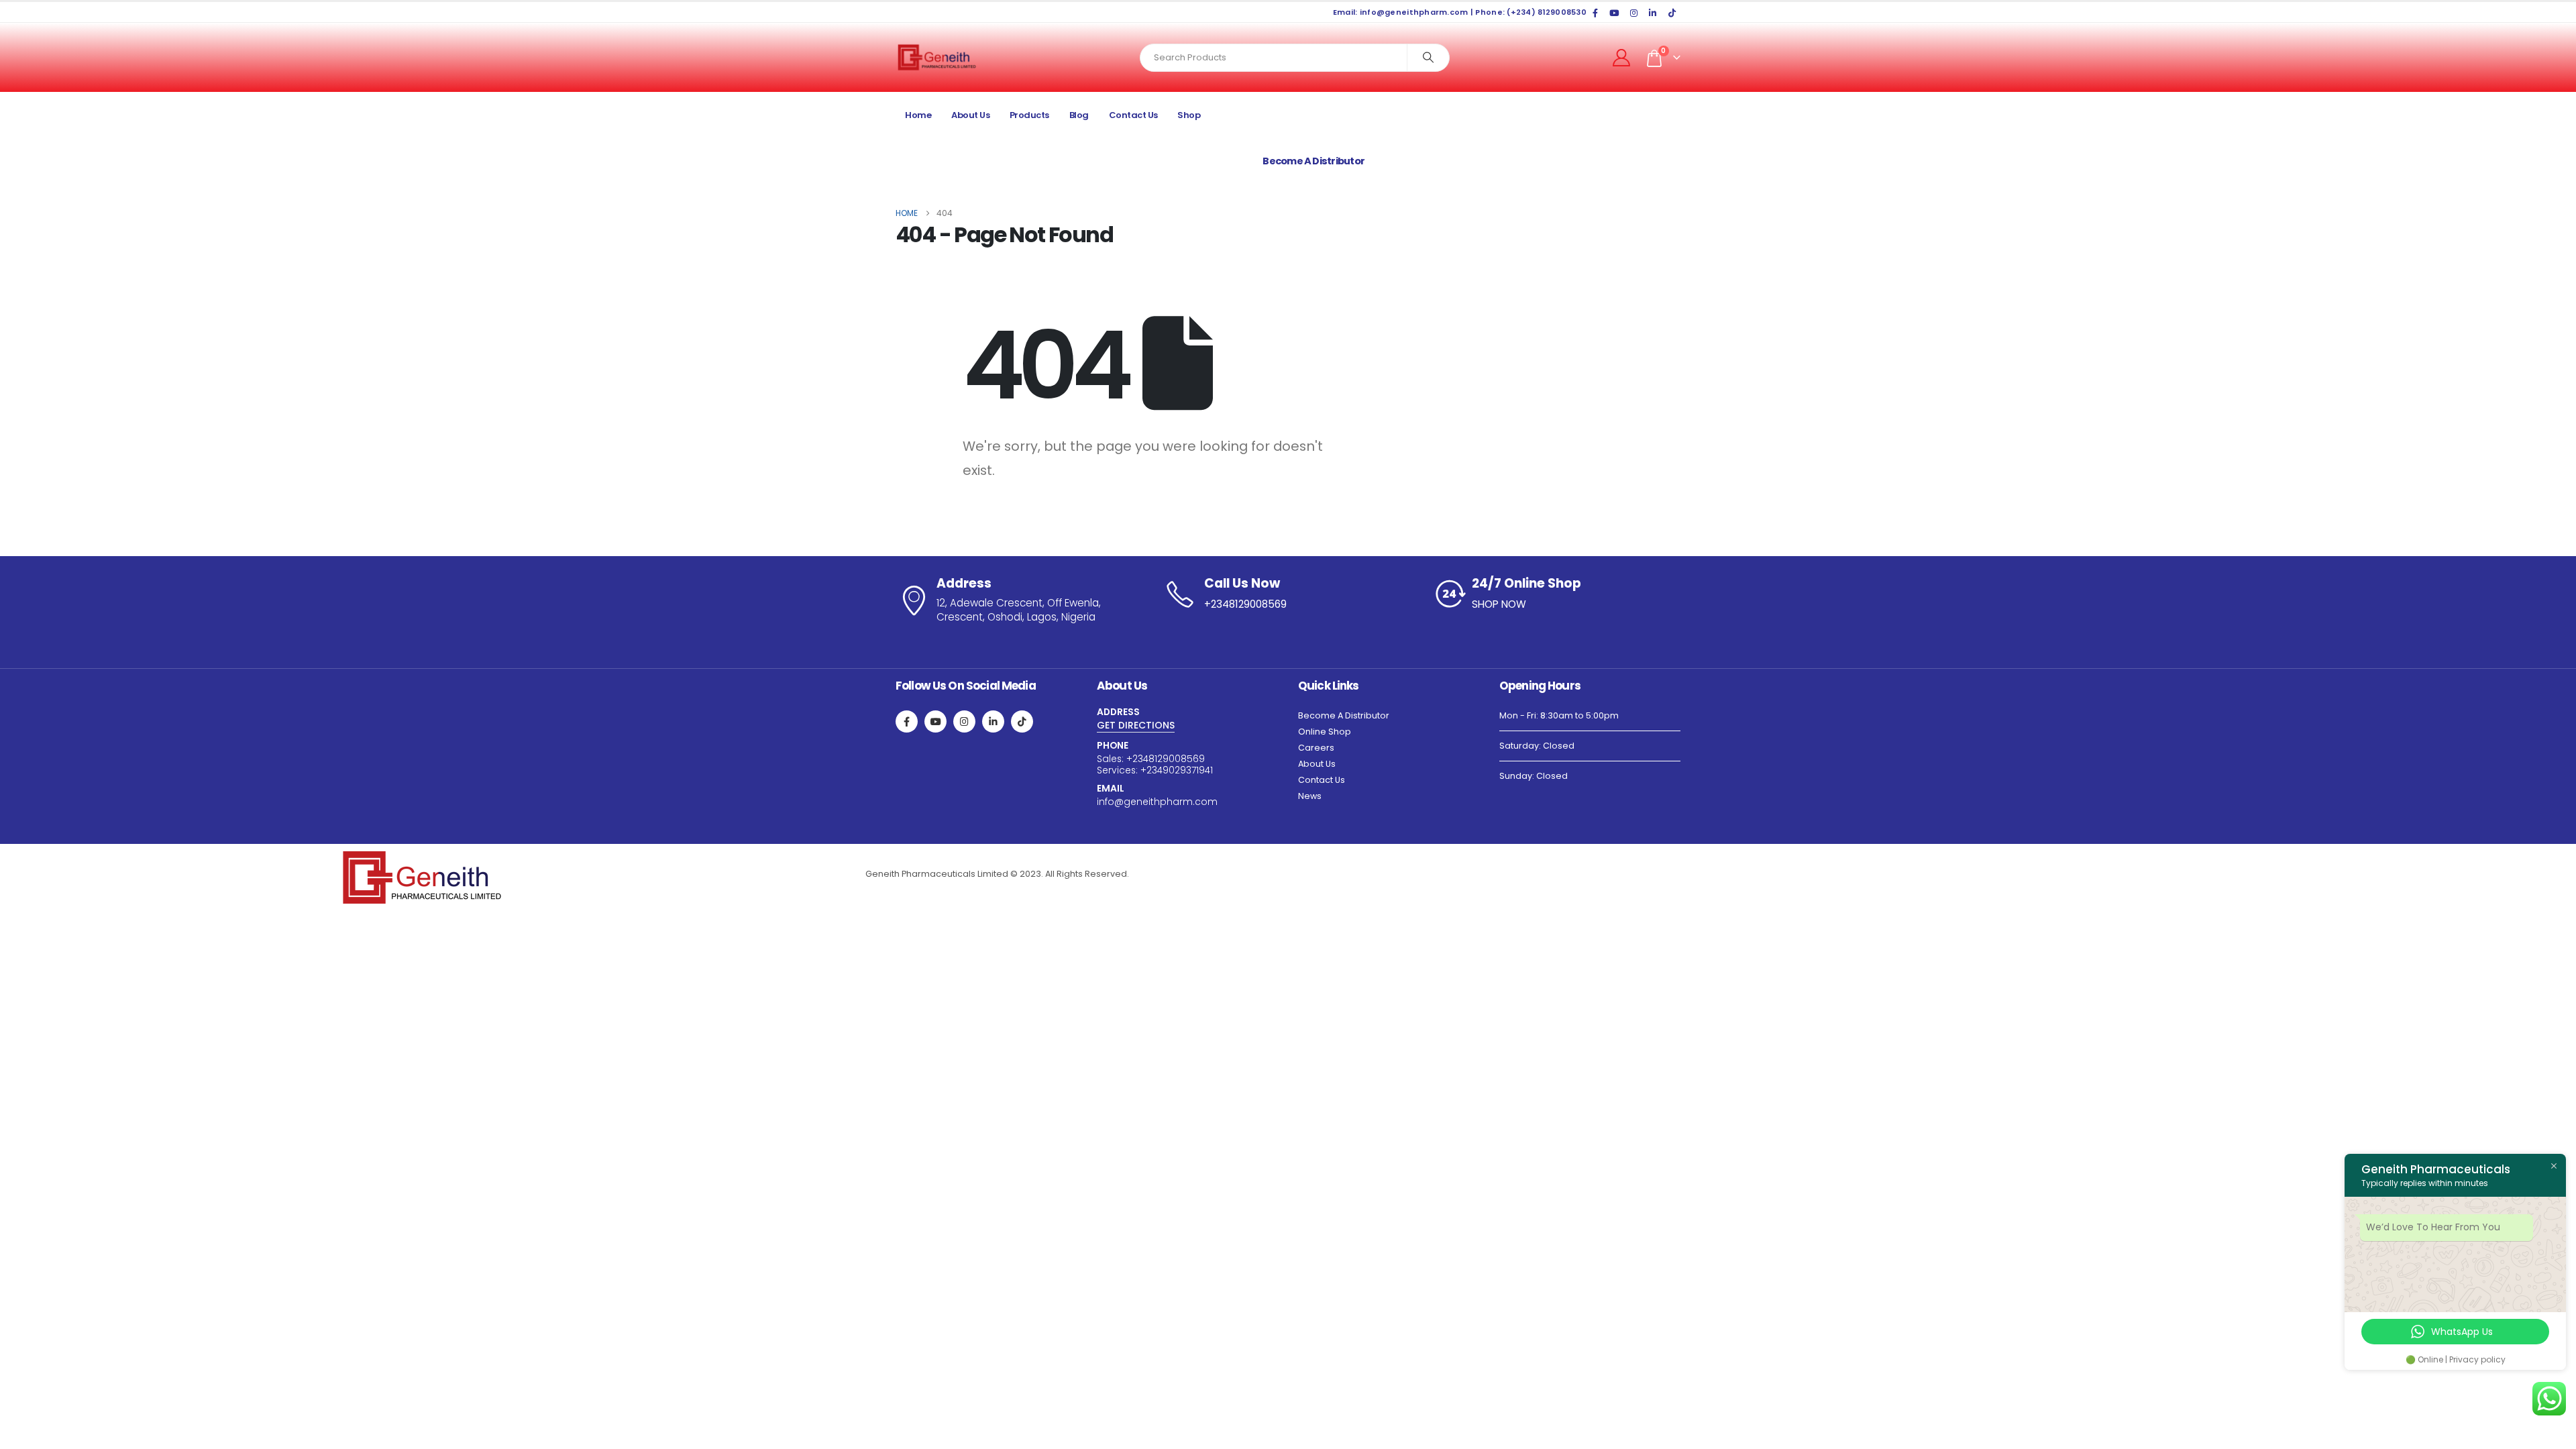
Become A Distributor (1344, 715)
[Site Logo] (937, 57)
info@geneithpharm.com (1157, 802)
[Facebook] (1595, 13)
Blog (1079, 115)
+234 (1137, 759)
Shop (1189, 115)
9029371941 (1188, 770)
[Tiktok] (1672, 13)
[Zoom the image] (422, 858)
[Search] (1428, 58)
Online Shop (1325, 732)
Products (1029, 115)
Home (918, 115)
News (1310, 796)
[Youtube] (1615, 13)
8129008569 (1178, 759)
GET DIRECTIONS (1136, 725)
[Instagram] (1633, 13)
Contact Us (1133, 115)
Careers (1316, 748)
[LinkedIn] (1653, 13)
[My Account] (1622, 58)
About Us (970, 115)
